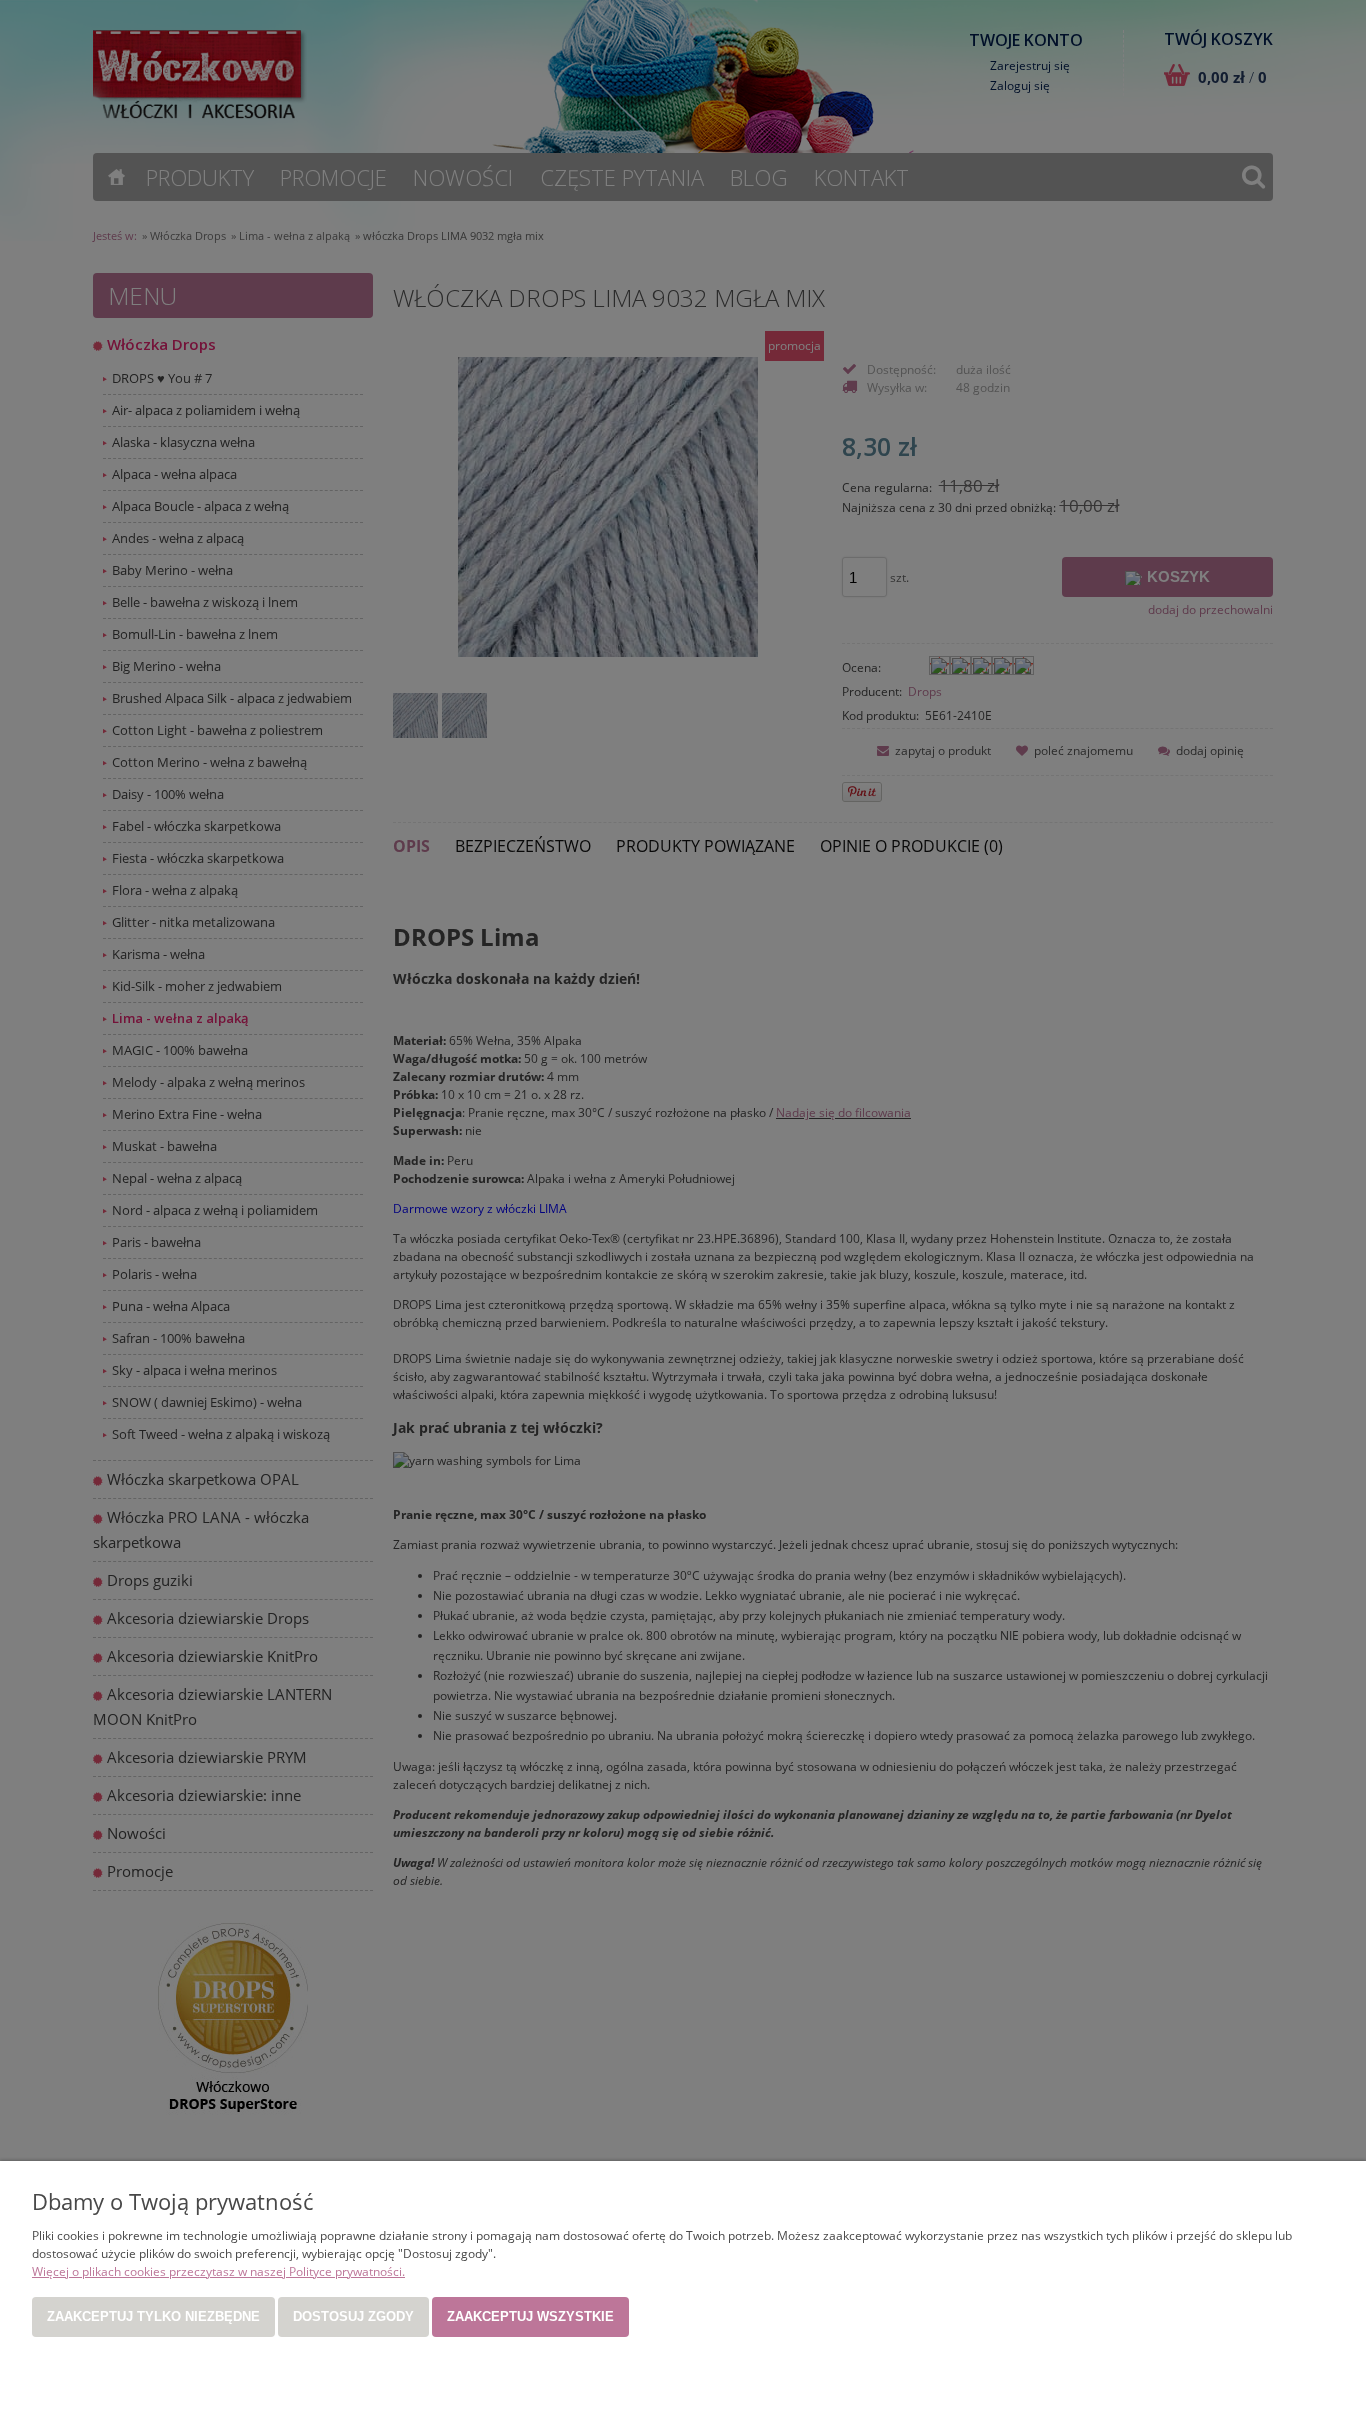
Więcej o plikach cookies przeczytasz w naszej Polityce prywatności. (218, 2271)
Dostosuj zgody (353, 2316)
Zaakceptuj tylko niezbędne (153, 2316)
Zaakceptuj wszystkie (530, 2316)
